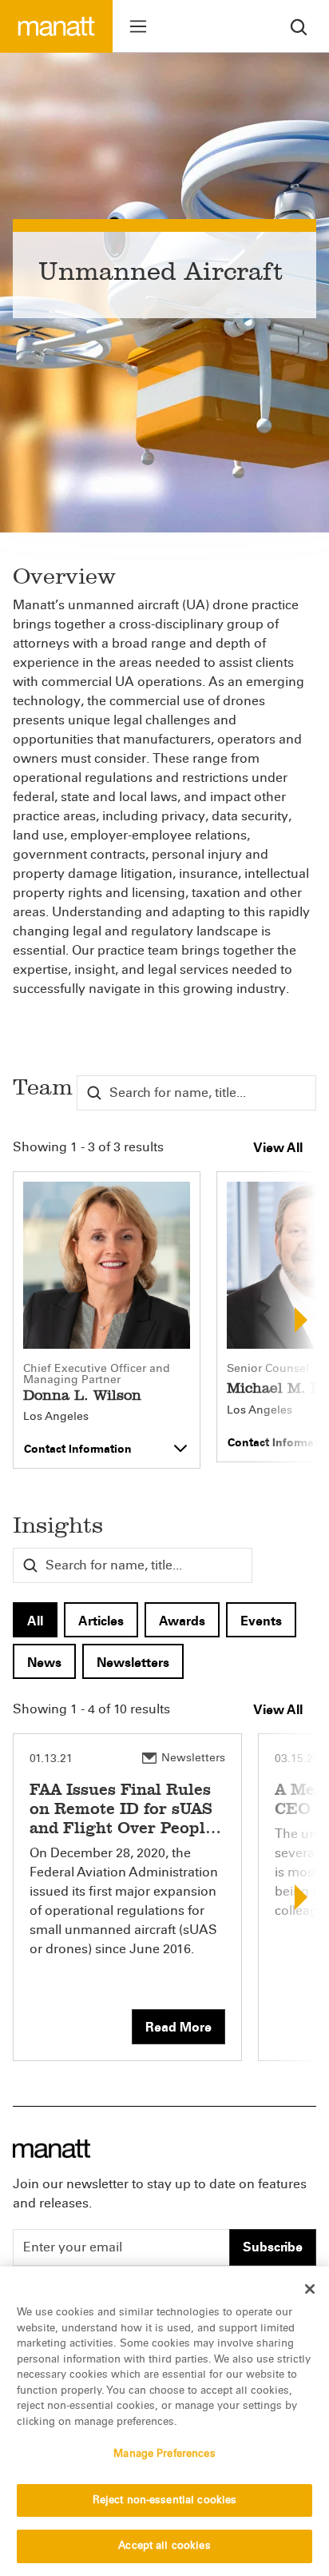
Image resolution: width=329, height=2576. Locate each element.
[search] (299, 26)
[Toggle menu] (138, 26)
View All (278, 1148)
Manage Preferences (164, 2454)
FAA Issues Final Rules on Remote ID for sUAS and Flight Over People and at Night (122, 1818)
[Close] (310, 2289)
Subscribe (273, 2247)
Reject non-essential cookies (165, 2500)
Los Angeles (56, 1417)
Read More (178, 2027)
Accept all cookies (164, 2546)
